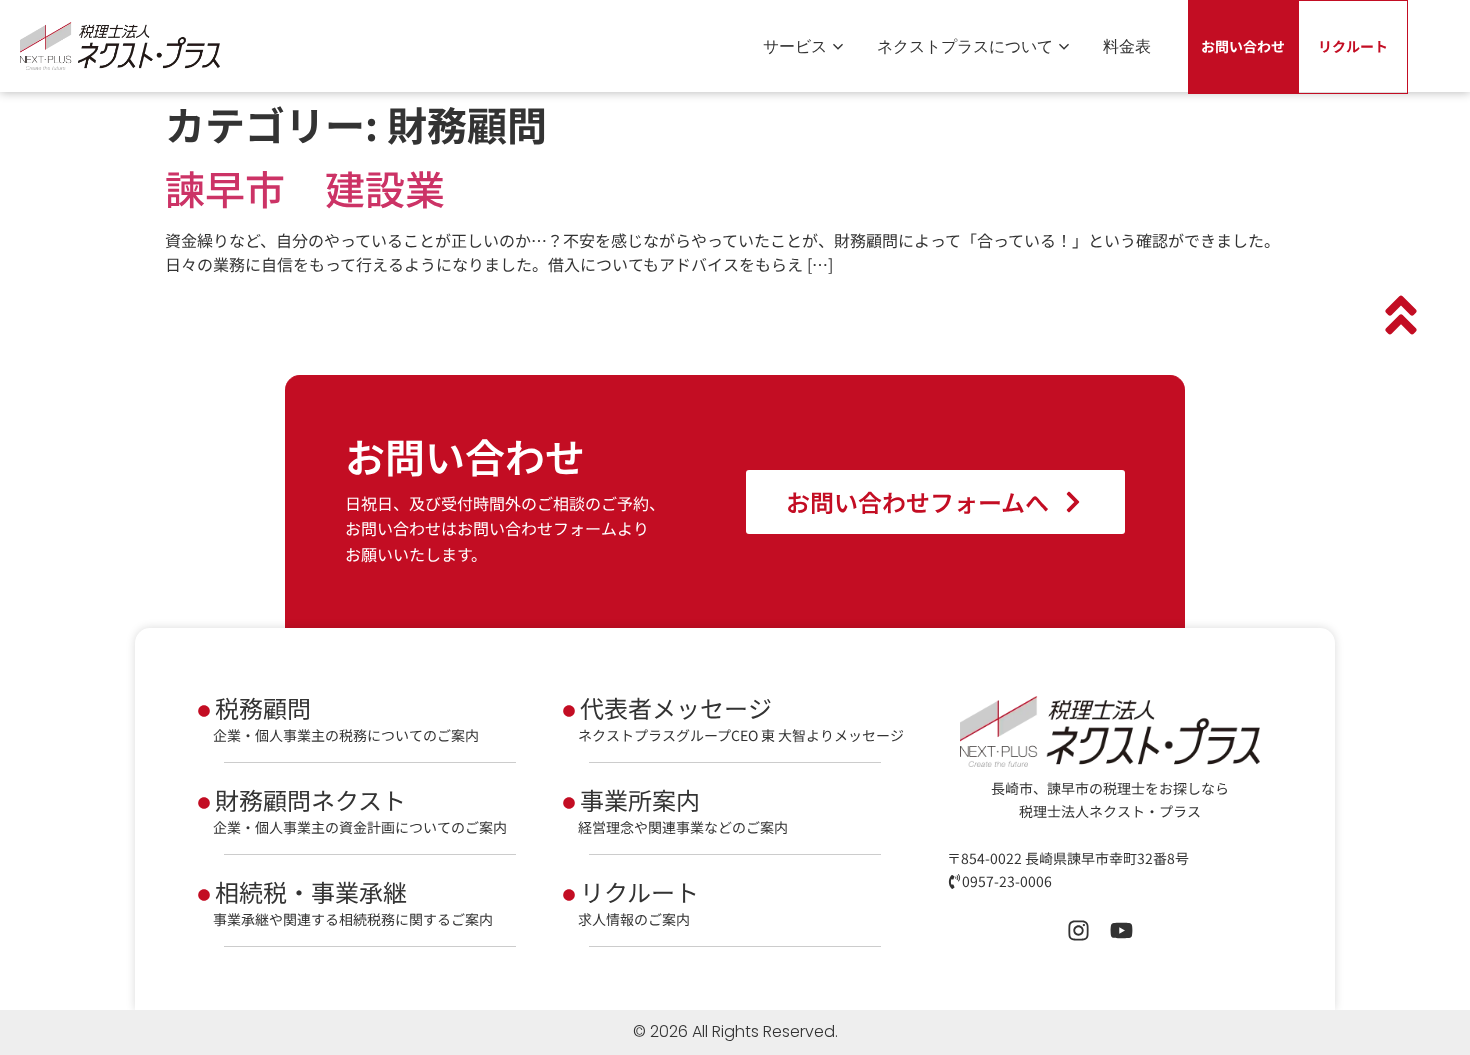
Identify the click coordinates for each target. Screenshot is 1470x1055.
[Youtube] (1121, 930)
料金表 (1127, 46)
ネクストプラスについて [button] (965, 46)
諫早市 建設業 (305, 188)
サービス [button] (795, 46)
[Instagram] (1078, 930)
